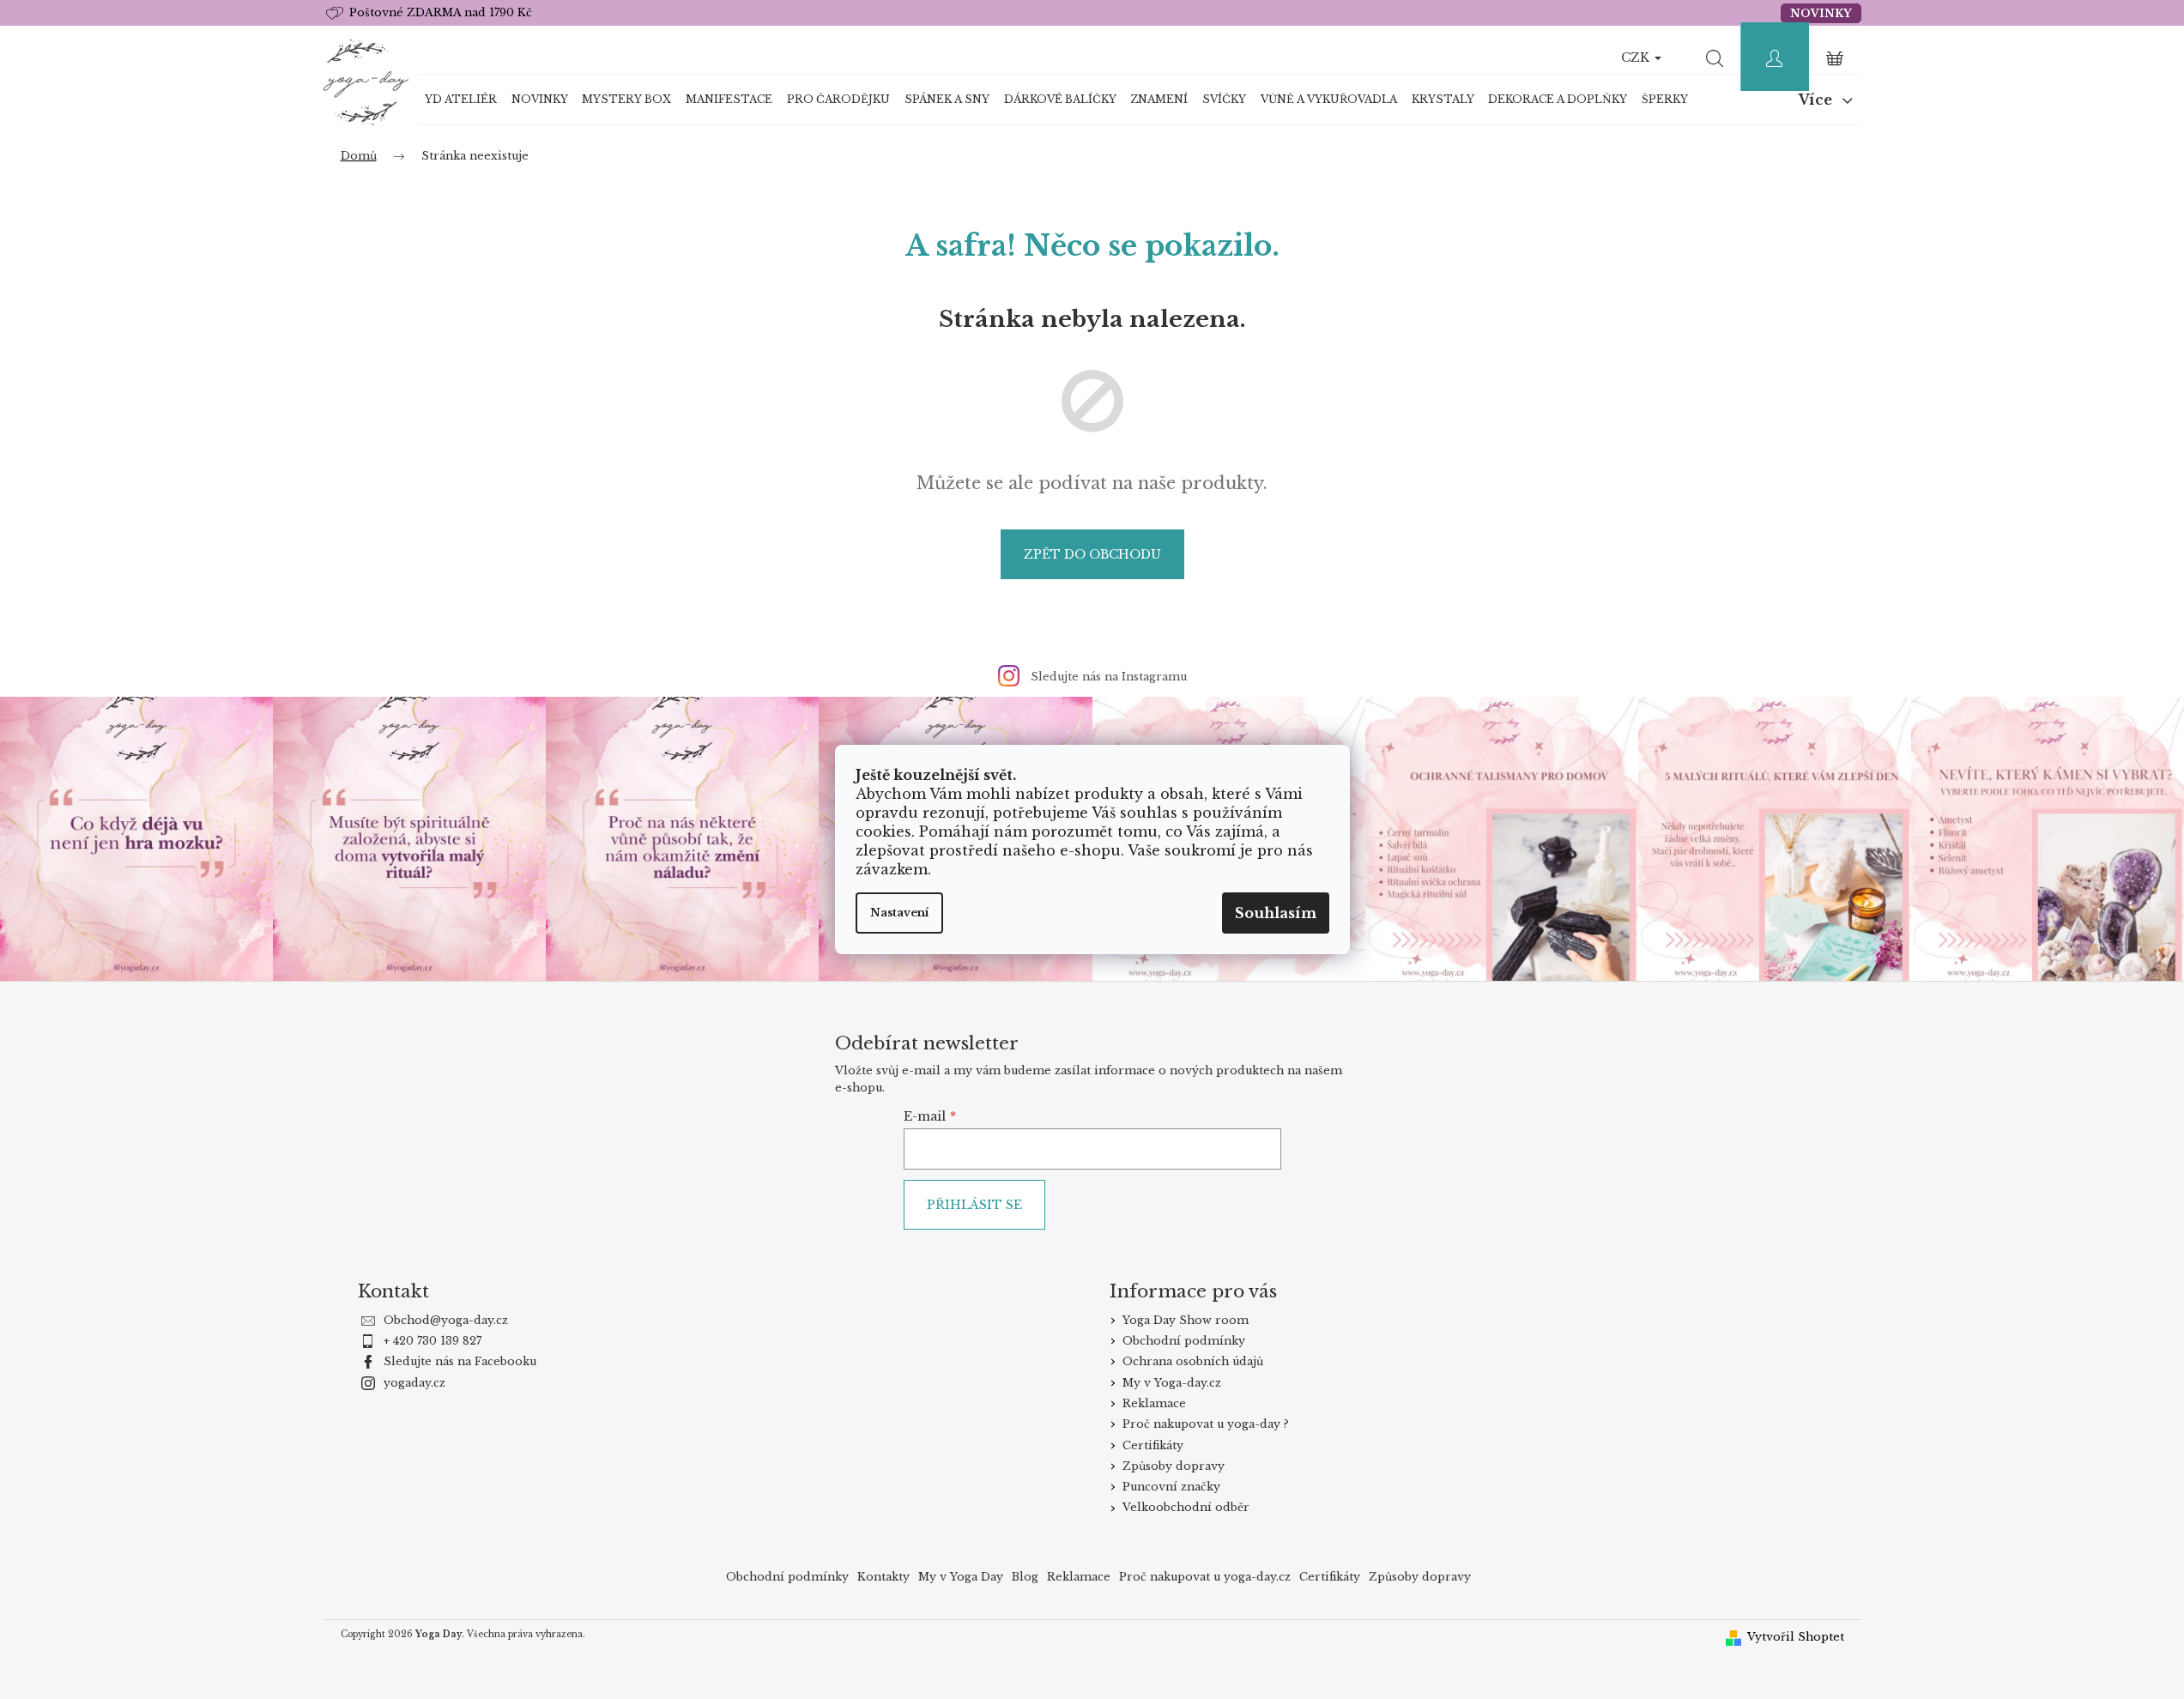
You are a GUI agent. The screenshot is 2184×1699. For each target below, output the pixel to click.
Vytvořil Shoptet (1796, 1637)
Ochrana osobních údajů (1193, 1361)
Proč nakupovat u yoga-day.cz (1205, 1577)
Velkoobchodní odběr (1186, 1507)
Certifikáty (1153, 1445)
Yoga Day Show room (1186, 1320)
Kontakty (883, 1577)
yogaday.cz (414, 1383)
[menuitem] (461, 100)
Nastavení (899, 913)
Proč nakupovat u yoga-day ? (1206, 1424)
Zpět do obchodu (1092, 554)
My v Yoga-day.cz (1172, 1383)
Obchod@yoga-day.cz (446, 1320)
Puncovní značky (1171, 1487)
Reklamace (1154, 1403)
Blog (1025, 1577)
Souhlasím (1276, 913)
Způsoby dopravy (1174, 1466)
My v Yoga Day (961, 1577)
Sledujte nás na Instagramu (1109, 677)
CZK (1637, 57)
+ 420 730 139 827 (433, 1341)
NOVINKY (1821, 13)
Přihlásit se (974, 1205)
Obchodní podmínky (1184, 1341)
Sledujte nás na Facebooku (460, 1361)
